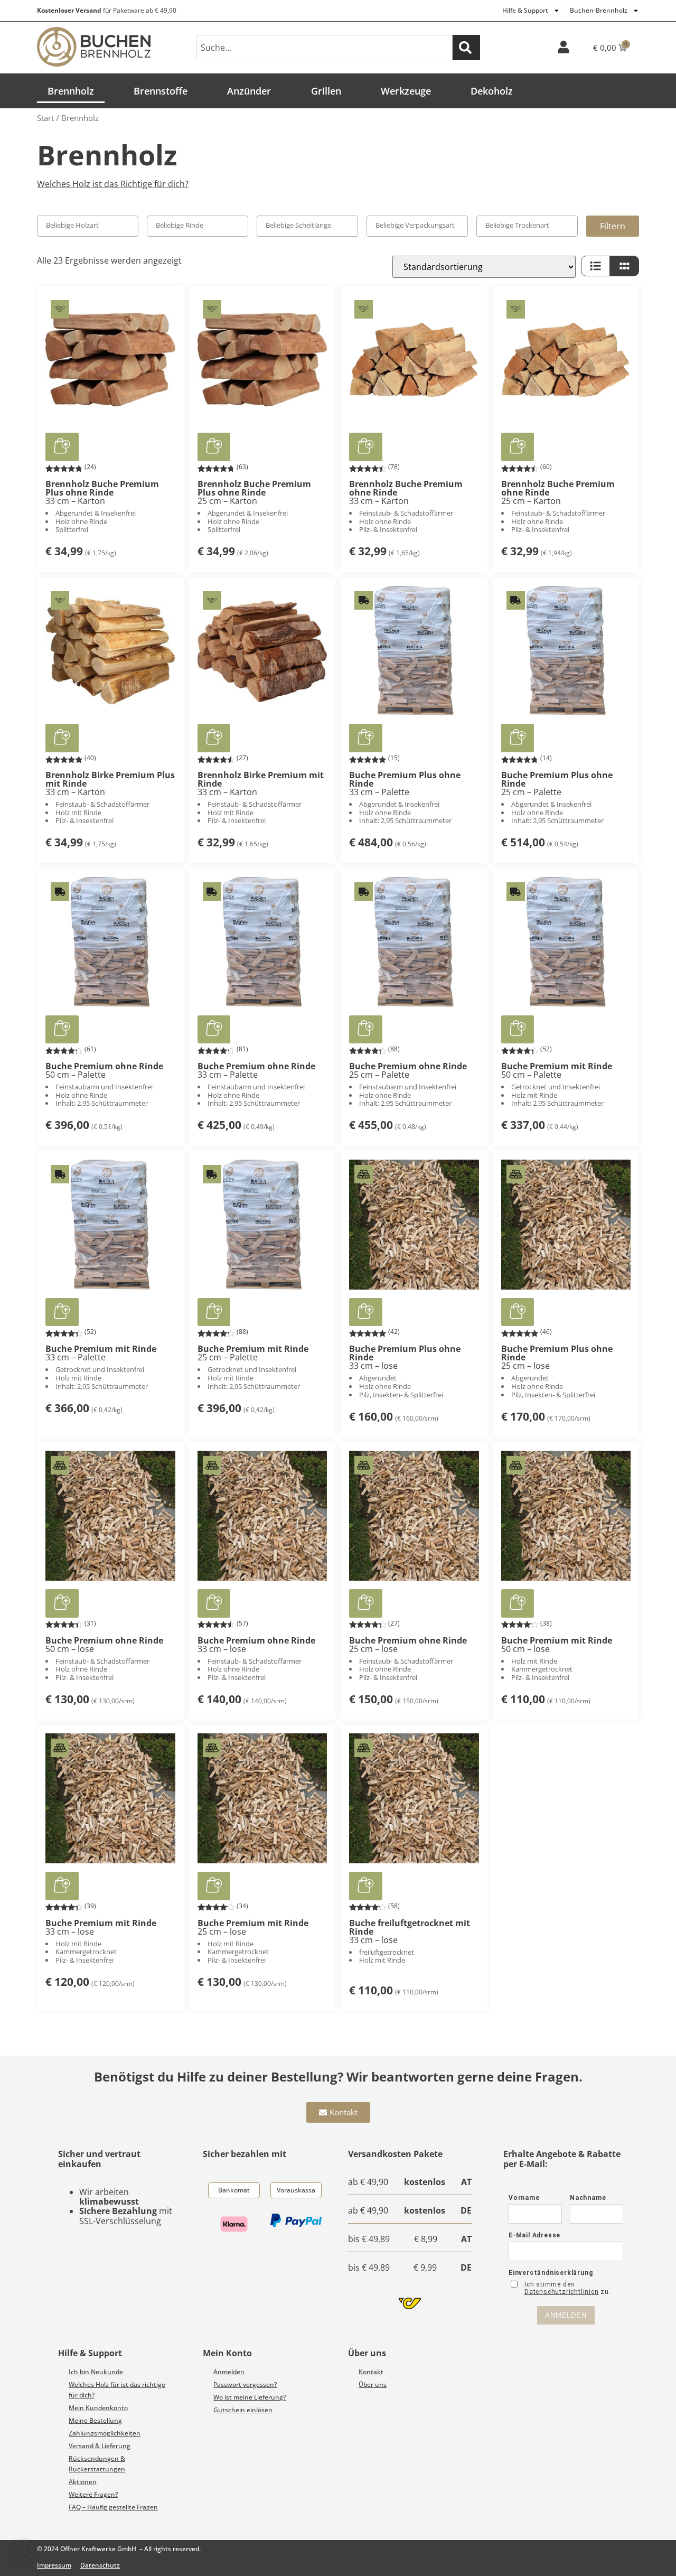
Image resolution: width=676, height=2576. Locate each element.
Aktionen (83, 2482)
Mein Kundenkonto (98, 2408)
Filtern (613, 226)
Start (45, 118)
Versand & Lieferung (100, 2446)
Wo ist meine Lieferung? (250, 2397)
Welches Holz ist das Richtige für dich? (113, 184)
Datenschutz (100, 2565)
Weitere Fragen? (93, 2494)
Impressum (54, 2565)
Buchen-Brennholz (599, 10)
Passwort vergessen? (245, 2384)
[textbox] (92, 225)
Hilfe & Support (525, 10)
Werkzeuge (406, 91)
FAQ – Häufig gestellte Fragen (113, 2507)
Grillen (326, 91)
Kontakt (371, 2372)
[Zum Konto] (564, 47)
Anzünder (249, 91)
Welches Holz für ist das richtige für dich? (117, 2390)
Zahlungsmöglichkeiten (105, 2433)
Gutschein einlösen (243, 2410)
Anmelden (229, 2372)
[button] (62, 447)
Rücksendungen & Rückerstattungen (97, 2464)
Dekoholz (492, 91)
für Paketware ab (107, 10)
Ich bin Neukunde (96, 2372)
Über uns (373, 2384)
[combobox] (324, 48)
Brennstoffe (161, 91)
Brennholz (71, 91)
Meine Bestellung (95, 2420)
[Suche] (466, 48)
